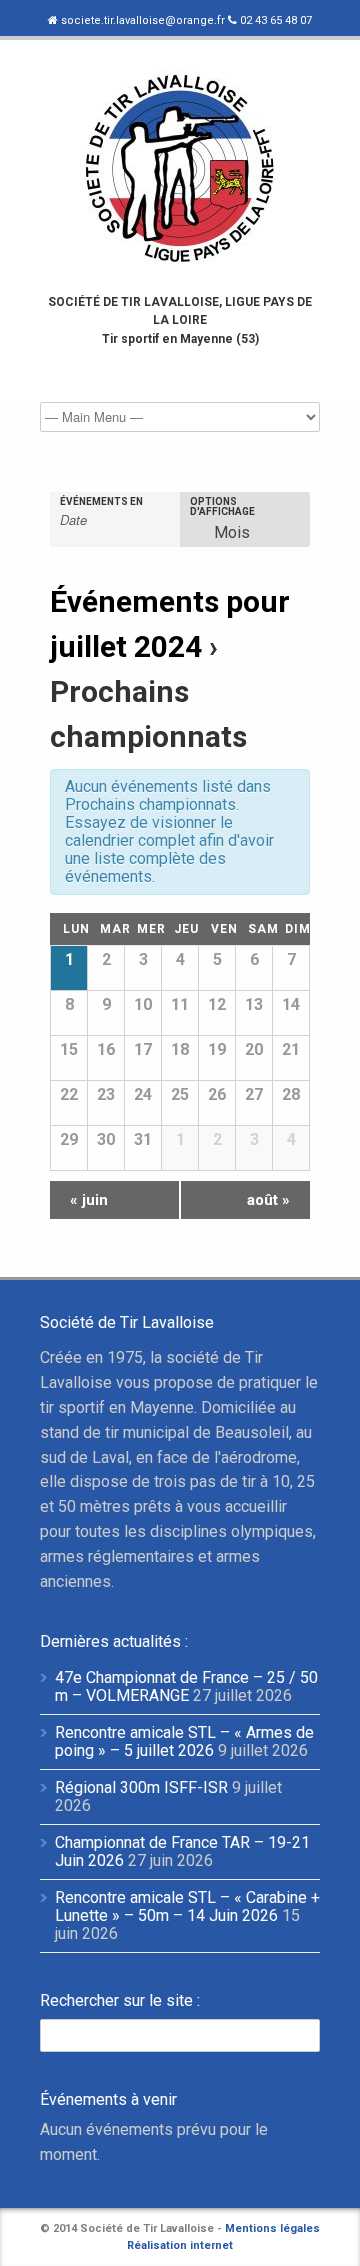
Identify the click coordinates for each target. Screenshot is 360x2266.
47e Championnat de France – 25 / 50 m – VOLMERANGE (186, 1686)
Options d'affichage (222, 507)
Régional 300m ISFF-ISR (141, 1787)
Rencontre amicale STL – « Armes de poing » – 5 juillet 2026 (184, 1741)
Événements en (101, 502)
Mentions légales (272, 2228)
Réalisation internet (180, 2245)
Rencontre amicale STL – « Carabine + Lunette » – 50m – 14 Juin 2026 (187, 1906)
